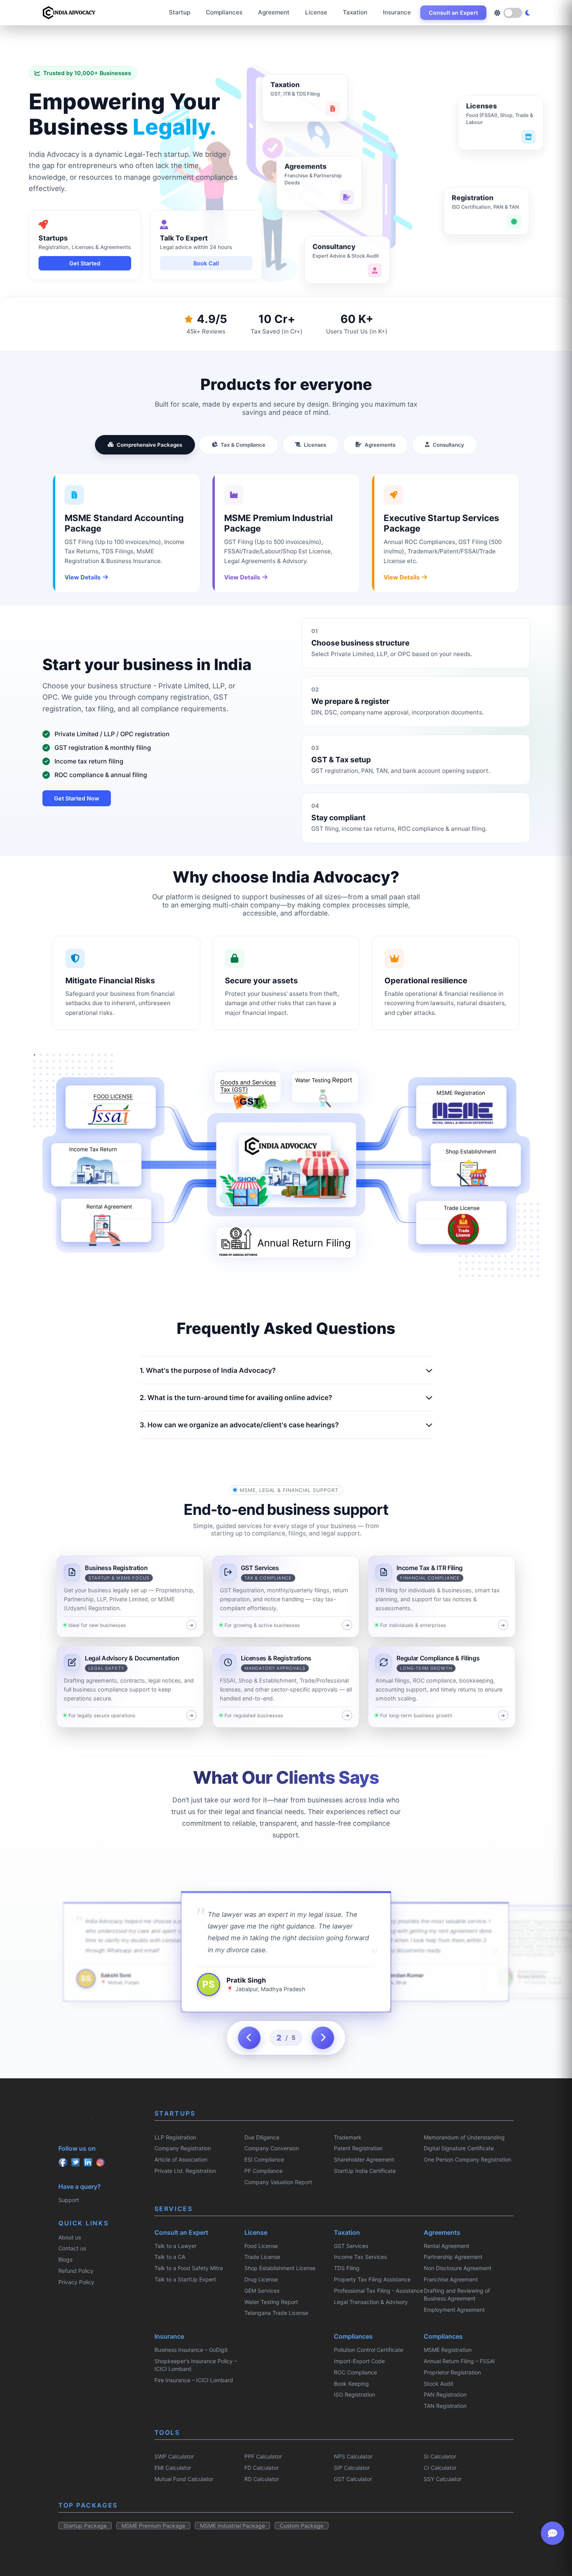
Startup (180, 12)
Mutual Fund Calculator (184, 2479)
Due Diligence (262, 2137)
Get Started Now (77, 798)
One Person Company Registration (468, 2159)
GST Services (351, 2246)
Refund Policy (76, 2271)
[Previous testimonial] (249, 2038)
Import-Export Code (359, 2361)
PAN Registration (445, 2394)
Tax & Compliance (243, 445)
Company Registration (183, 2148)
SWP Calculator (174, 2456)
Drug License (261, 2279)
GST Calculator (353, 2479)
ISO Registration (354, 2394)
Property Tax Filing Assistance (372, 2279)
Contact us (72, 2248)
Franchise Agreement (451, 2279)
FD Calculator (261, 2468)
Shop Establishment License (280, 2268)
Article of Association (181, 2159)
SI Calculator (440, 2456)
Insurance (397, 12)
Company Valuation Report (278, 2182)
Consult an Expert (453, 13)
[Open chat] (553, 2533)
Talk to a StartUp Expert (185, 2279)
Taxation (355, 12)
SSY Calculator (443, 2479)
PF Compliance (263, 2171)
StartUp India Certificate (365, 2171)
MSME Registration (448, 2350)
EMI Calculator (173, 2468)
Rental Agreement (447, 2246)
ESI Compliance (264, 2159)
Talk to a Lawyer (175, 2246)
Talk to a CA (170, 2257)
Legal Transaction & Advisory (371, 2302)
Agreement (274, 12)
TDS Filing (347, 2268)
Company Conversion (272, 2148)
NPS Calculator (353, 2456)
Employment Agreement (454, 2310)
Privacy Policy (76, 2282)
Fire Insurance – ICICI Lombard (194, 2380)
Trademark (348, 2137)
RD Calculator (262, 2479)
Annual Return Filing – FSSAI (459, 2361)
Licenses (315, 445)
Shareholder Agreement (364, 2159)
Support (69, 2200)
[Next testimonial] (323, 2038)
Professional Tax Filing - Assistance (378, 2291)
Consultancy (448, 445)
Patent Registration (358, 2148)
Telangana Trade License (276, 2313)
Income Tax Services (360, 2257)
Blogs (65, 2259)
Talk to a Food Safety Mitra (189, 2268)
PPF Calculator (263, 2456)
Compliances (224, 12)
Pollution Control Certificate (368, 2350)
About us (70, 2237)
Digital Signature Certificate (459, 2148)
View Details (83, 577)
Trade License (262, 2257)
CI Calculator (440, 2468)
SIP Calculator (352, 2468)
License (316, 12)
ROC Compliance (355, 2372)
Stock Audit (439, 2384)
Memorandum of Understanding (464, 2137)
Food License (261, 2246)
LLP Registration (175, 2137)
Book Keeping (351, 2384)
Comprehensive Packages (149, 445)
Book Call (206, 263)
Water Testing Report (271, 2302)
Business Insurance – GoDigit (191, 2350)
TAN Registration (445, 2406)
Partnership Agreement (453, 2257)
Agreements (380, 445)
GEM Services (262, 2291)
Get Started (85, 263)
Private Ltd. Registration (185, 2171)
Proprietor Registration (452, 2372)
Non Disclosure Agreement (458, 2268)
